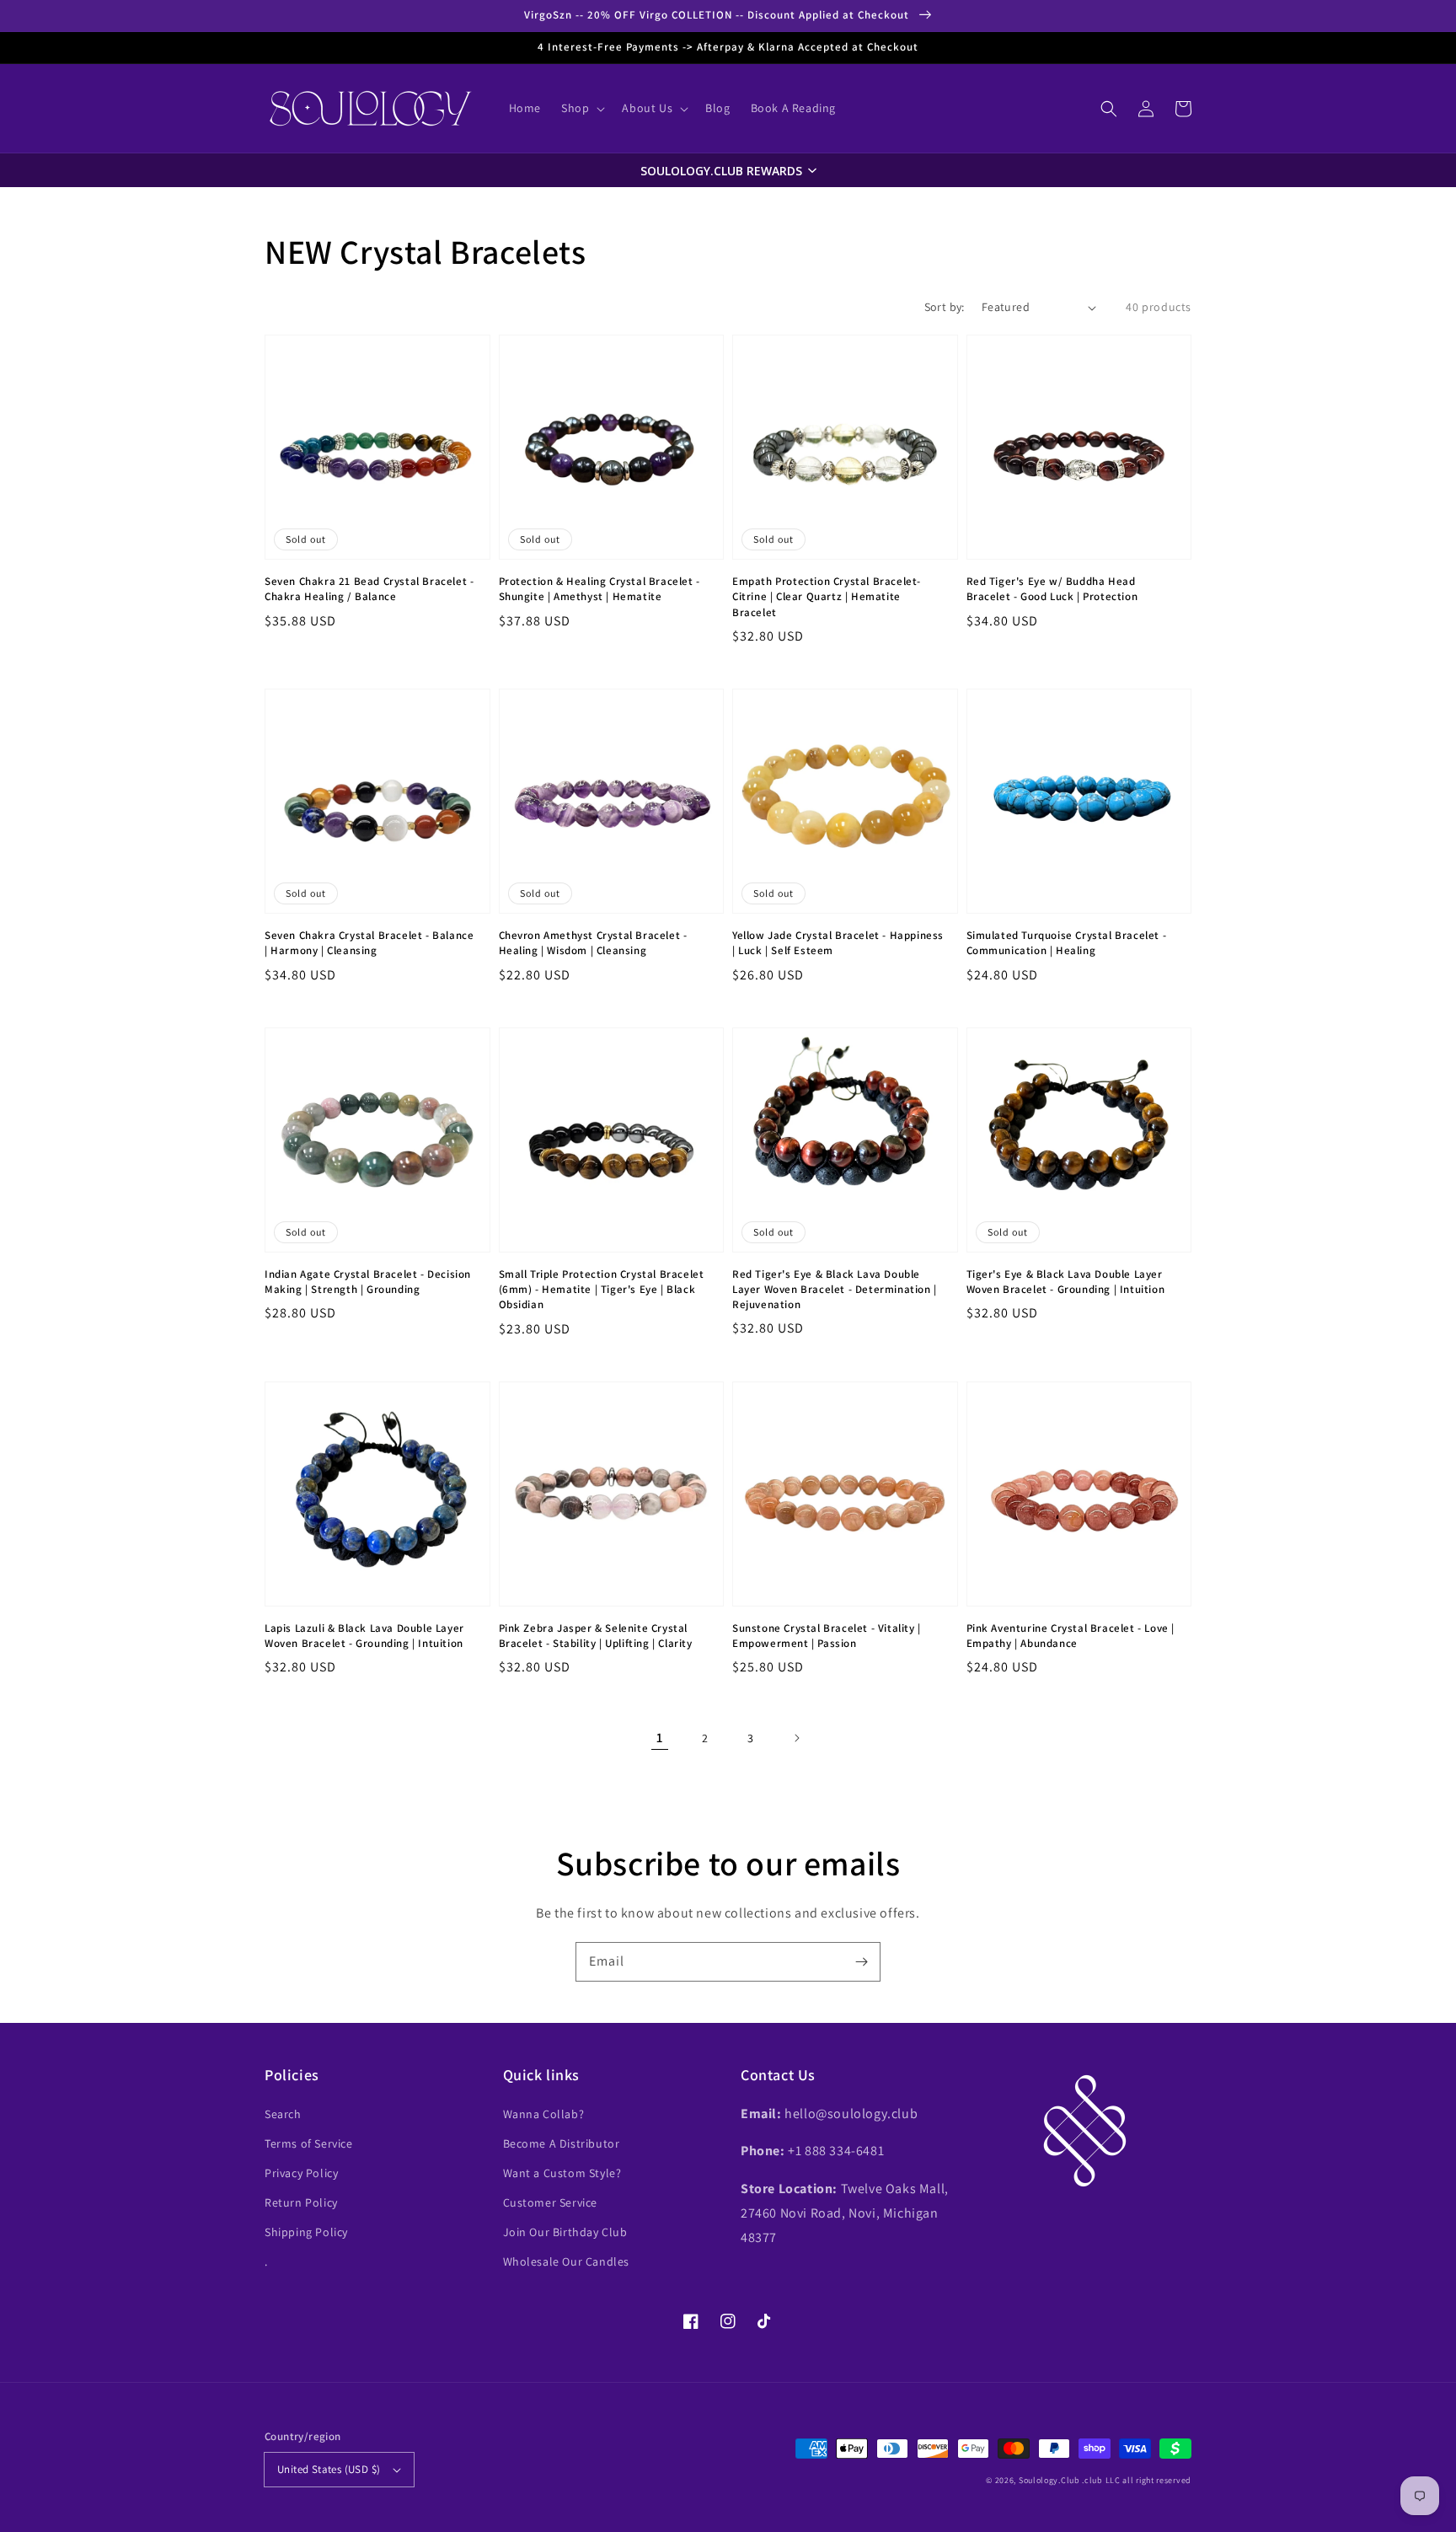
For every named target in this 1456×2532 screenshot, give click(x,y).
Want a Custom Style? (562, 2173)
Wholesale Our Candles (567, 2261)
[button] (1109, 109)
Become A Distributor (562, 2143)
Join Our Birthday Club (565, 2232)
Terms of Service (309, 2143)
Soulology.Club (1049, 2480)
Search (283, 2114)
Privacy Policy (301, 2173)
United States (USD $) (329, 2469)
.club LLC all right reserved (1137, 2480)
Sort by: (945, 307)
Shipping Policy (306, 2232)
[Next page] (796, 1738)
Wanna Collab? (544, 2114)
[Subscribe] (861, 1961)
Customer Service (551, 2202)
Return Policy (301, 2202)
